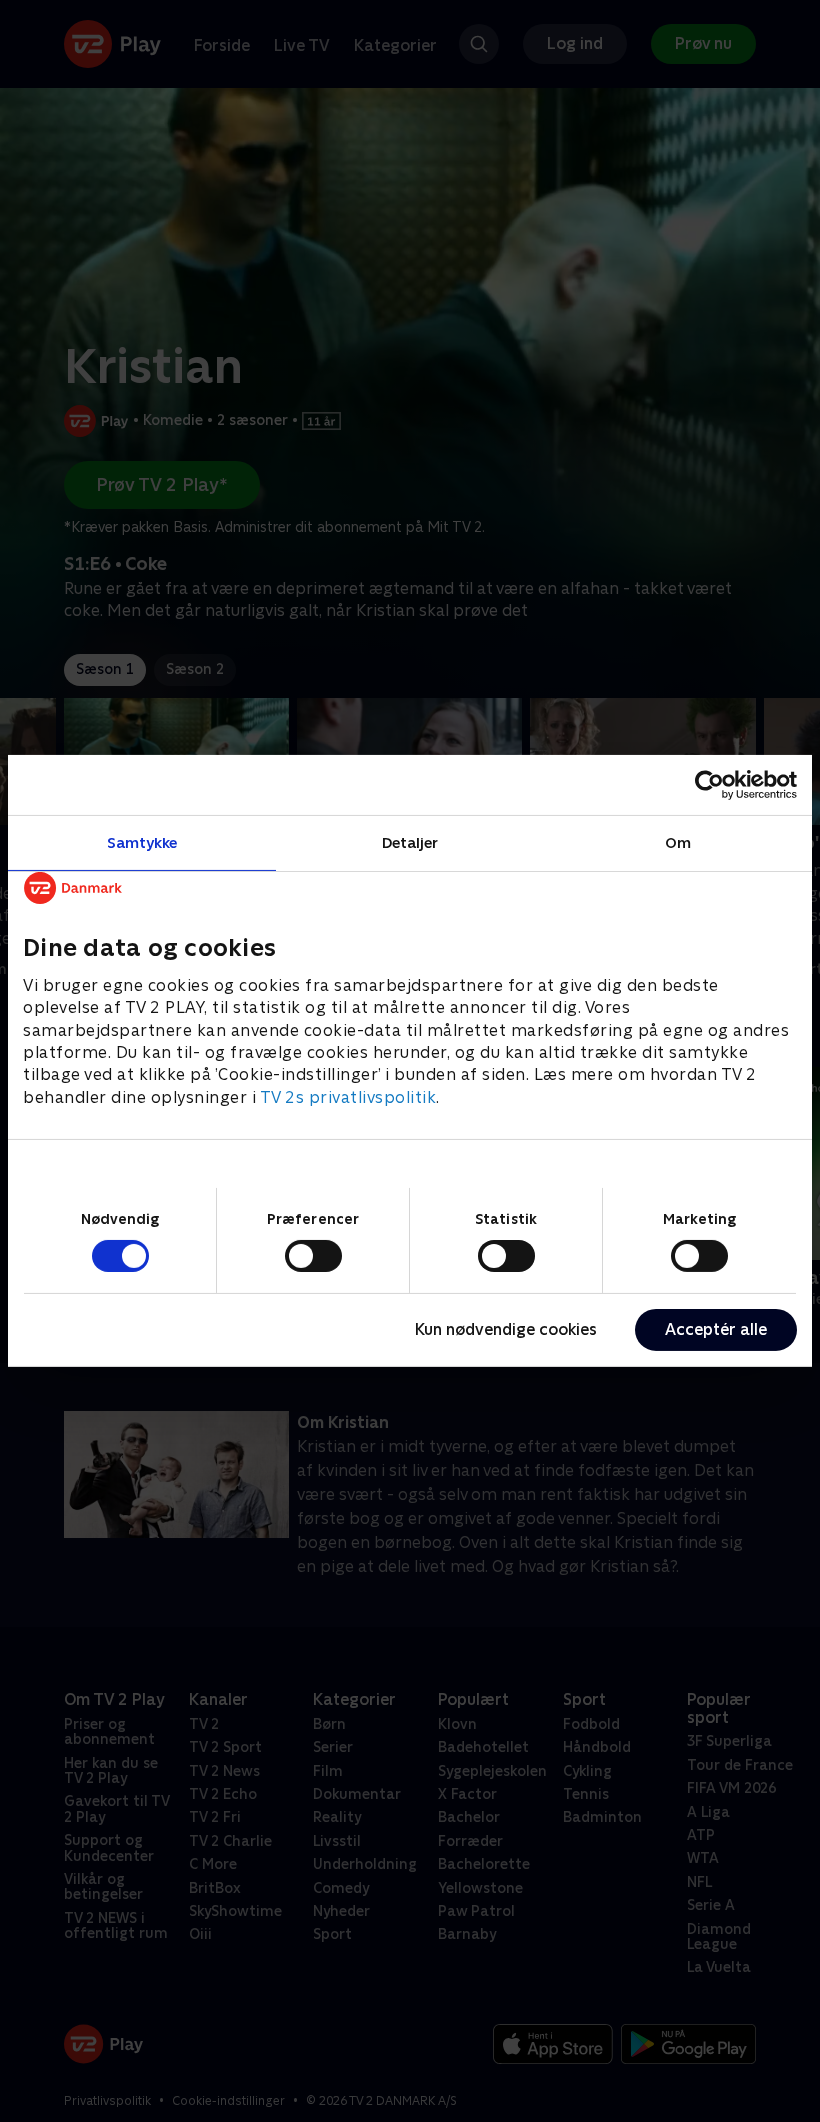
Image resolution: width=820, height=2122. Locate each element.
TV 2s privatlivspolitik (348, 1097)
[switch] (313, 1256)
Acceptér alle (716, 1329)
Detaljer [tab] (410, 842)
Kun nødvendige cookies (506, 1329)
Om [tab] (678, 842)
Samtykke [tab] (142, 842)
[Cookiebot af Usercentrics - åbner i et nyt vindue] (709, 785)
